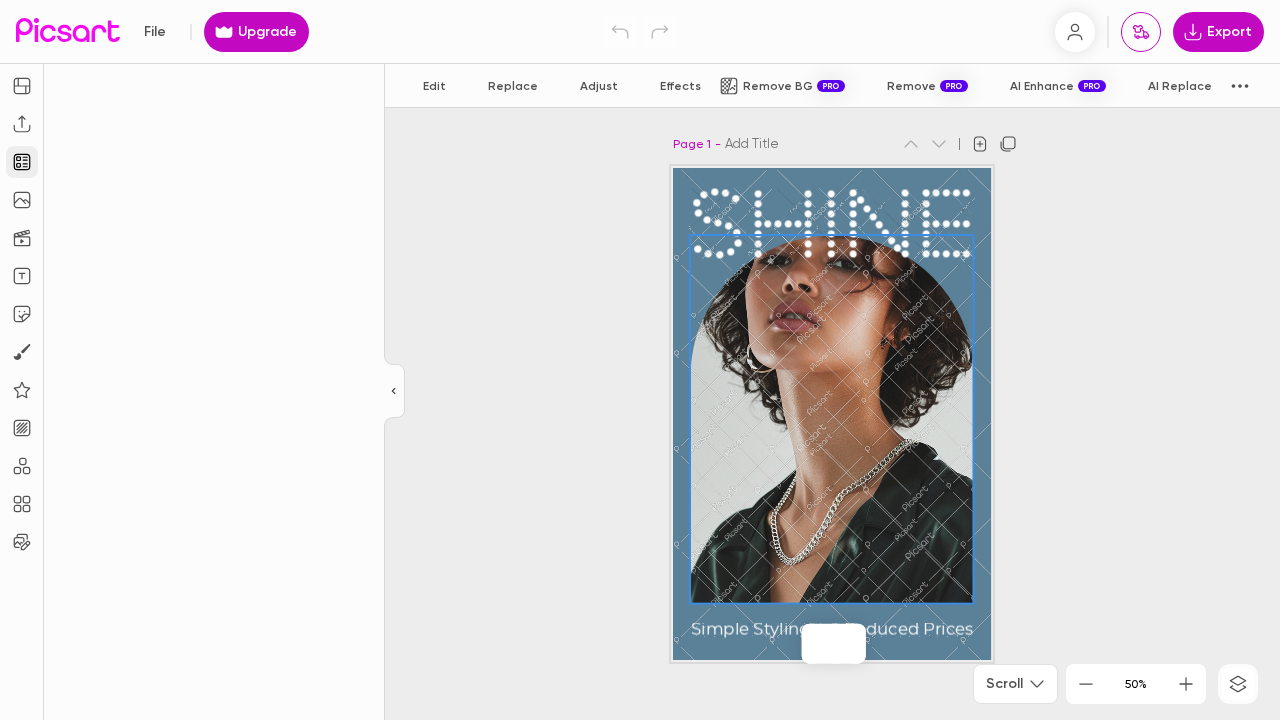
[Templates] (22, 162)
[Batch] (22, 542)
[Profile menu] (1075, 32)
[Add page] (980, 144)
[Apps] (22, 466)
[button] (640, 360)
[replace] (812, 644)
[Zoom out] (1086, 684)
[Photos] (22, 200)
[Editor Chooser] (394, 392)
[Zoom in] (1186, 684)
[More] (856, 644)
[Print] (1141, 32)
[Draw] (22, 352)
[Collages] (22, 504)
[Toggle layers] (1238, 684)
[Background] (22, 428)
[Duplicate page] (1008, 144)
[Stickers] (22, 314)
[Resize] (22, 86)
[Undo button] (620, 32)
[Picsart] (68, 31)
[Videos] (22, 238)
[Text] (22, 276)
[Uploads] (22, 124)
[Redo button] (660, 32)
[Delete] (836, 644)
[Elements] (22, 390)
